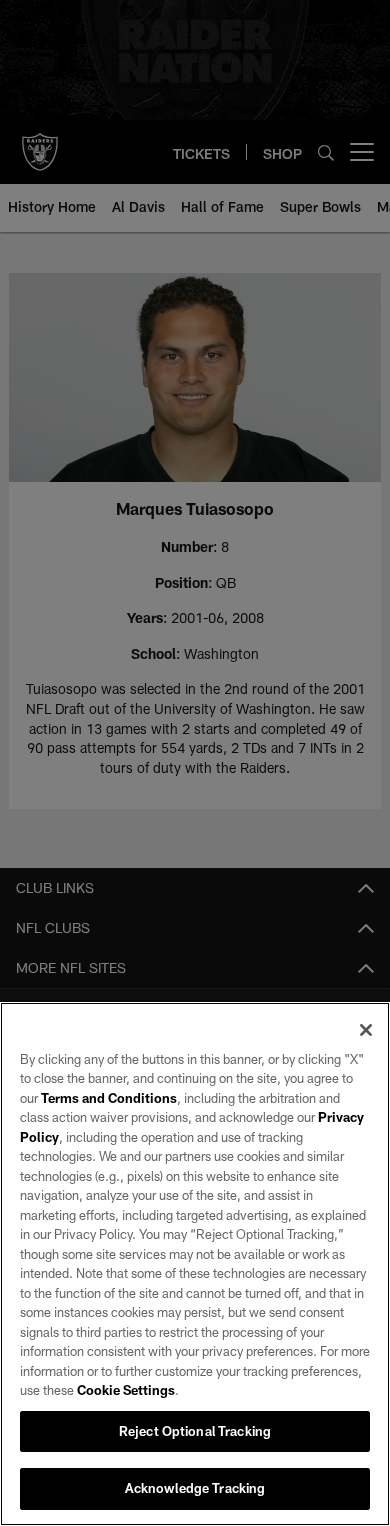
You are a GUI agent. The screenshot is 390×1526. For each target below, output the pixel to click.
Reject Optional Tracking (195, 1431)
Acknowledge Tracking (195, 1488)
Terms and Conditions (109, 1098)
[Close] (366, 1030)
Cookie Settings (126, 1390)
